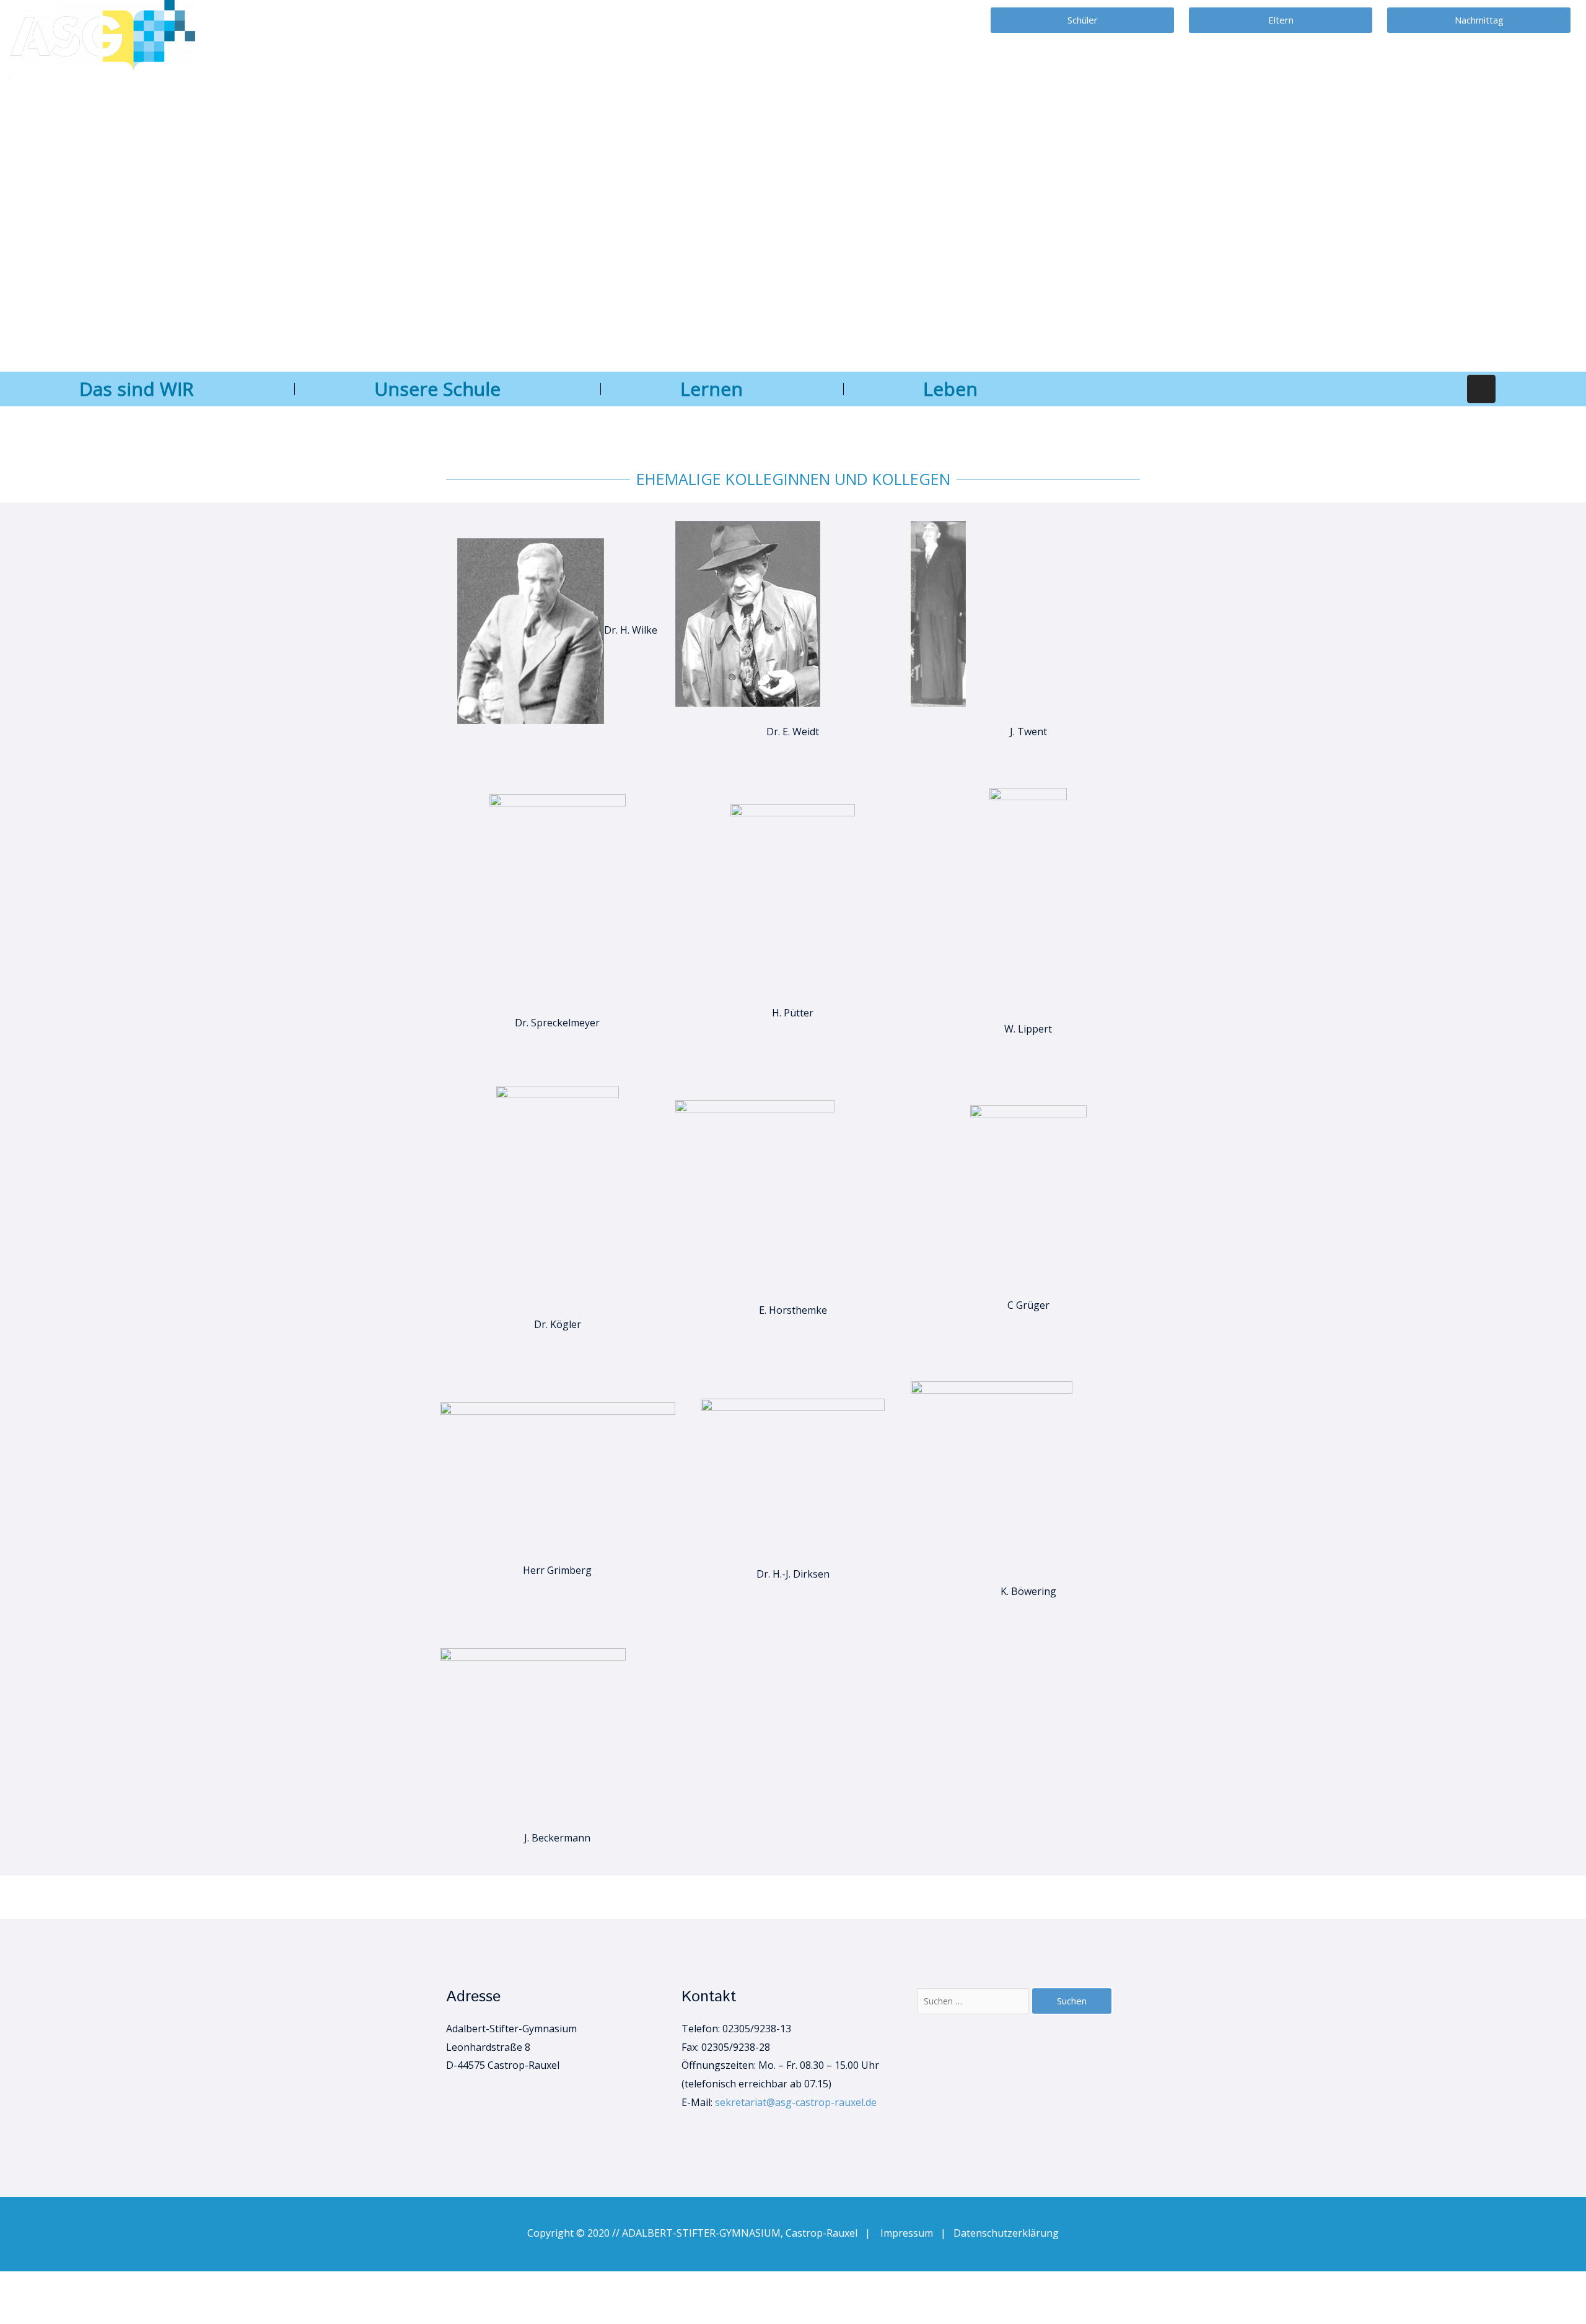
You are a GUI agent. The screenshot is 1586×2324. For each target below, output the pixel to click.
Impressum (910, 2233)
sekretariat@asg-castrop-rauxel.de (796, 2102)
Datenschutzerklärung (1006, 2233)
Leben (950, 389)
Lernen (712, 389)
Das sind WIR (137, 389)
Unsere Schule (437, 389)
